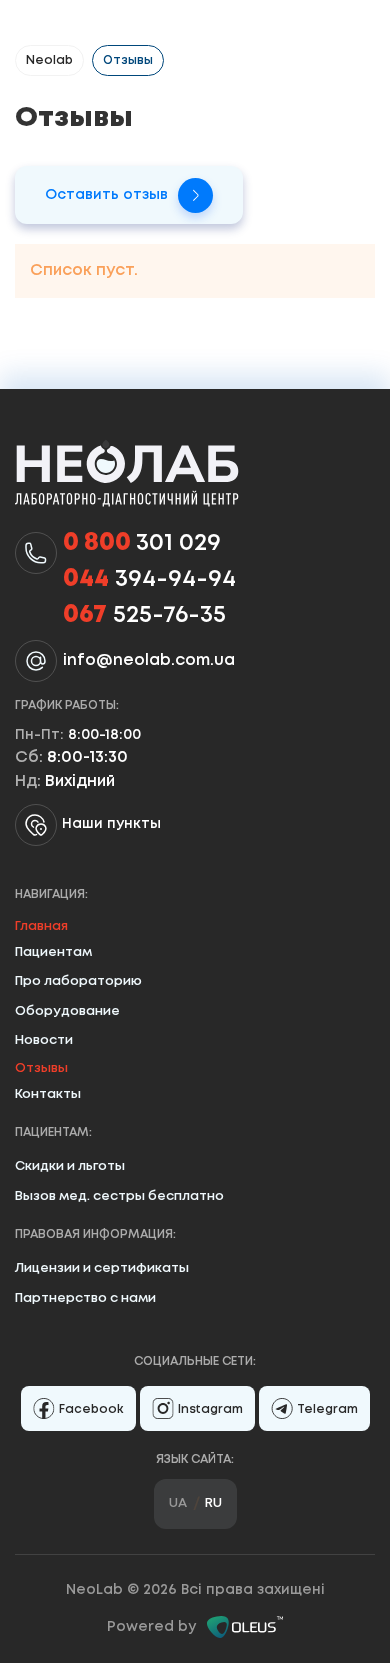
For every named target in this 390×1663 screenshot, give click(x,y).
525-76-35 (144, 615)
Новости (44, 1040)
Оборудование (67, 1011)
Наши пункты (111, 824)
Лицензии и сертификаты (102, 1268)
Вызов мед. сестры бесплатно (119, 1196)
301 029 (142, 543)
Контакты (48, 1094)
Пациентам (53, 952)
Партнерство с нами (85, 1298)
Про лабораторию (78, 981)
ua (178, 1503)
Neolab (49, 60)
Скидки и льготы (70, 1166)
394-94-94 (149, 579)
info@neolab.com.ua (149, 660)
